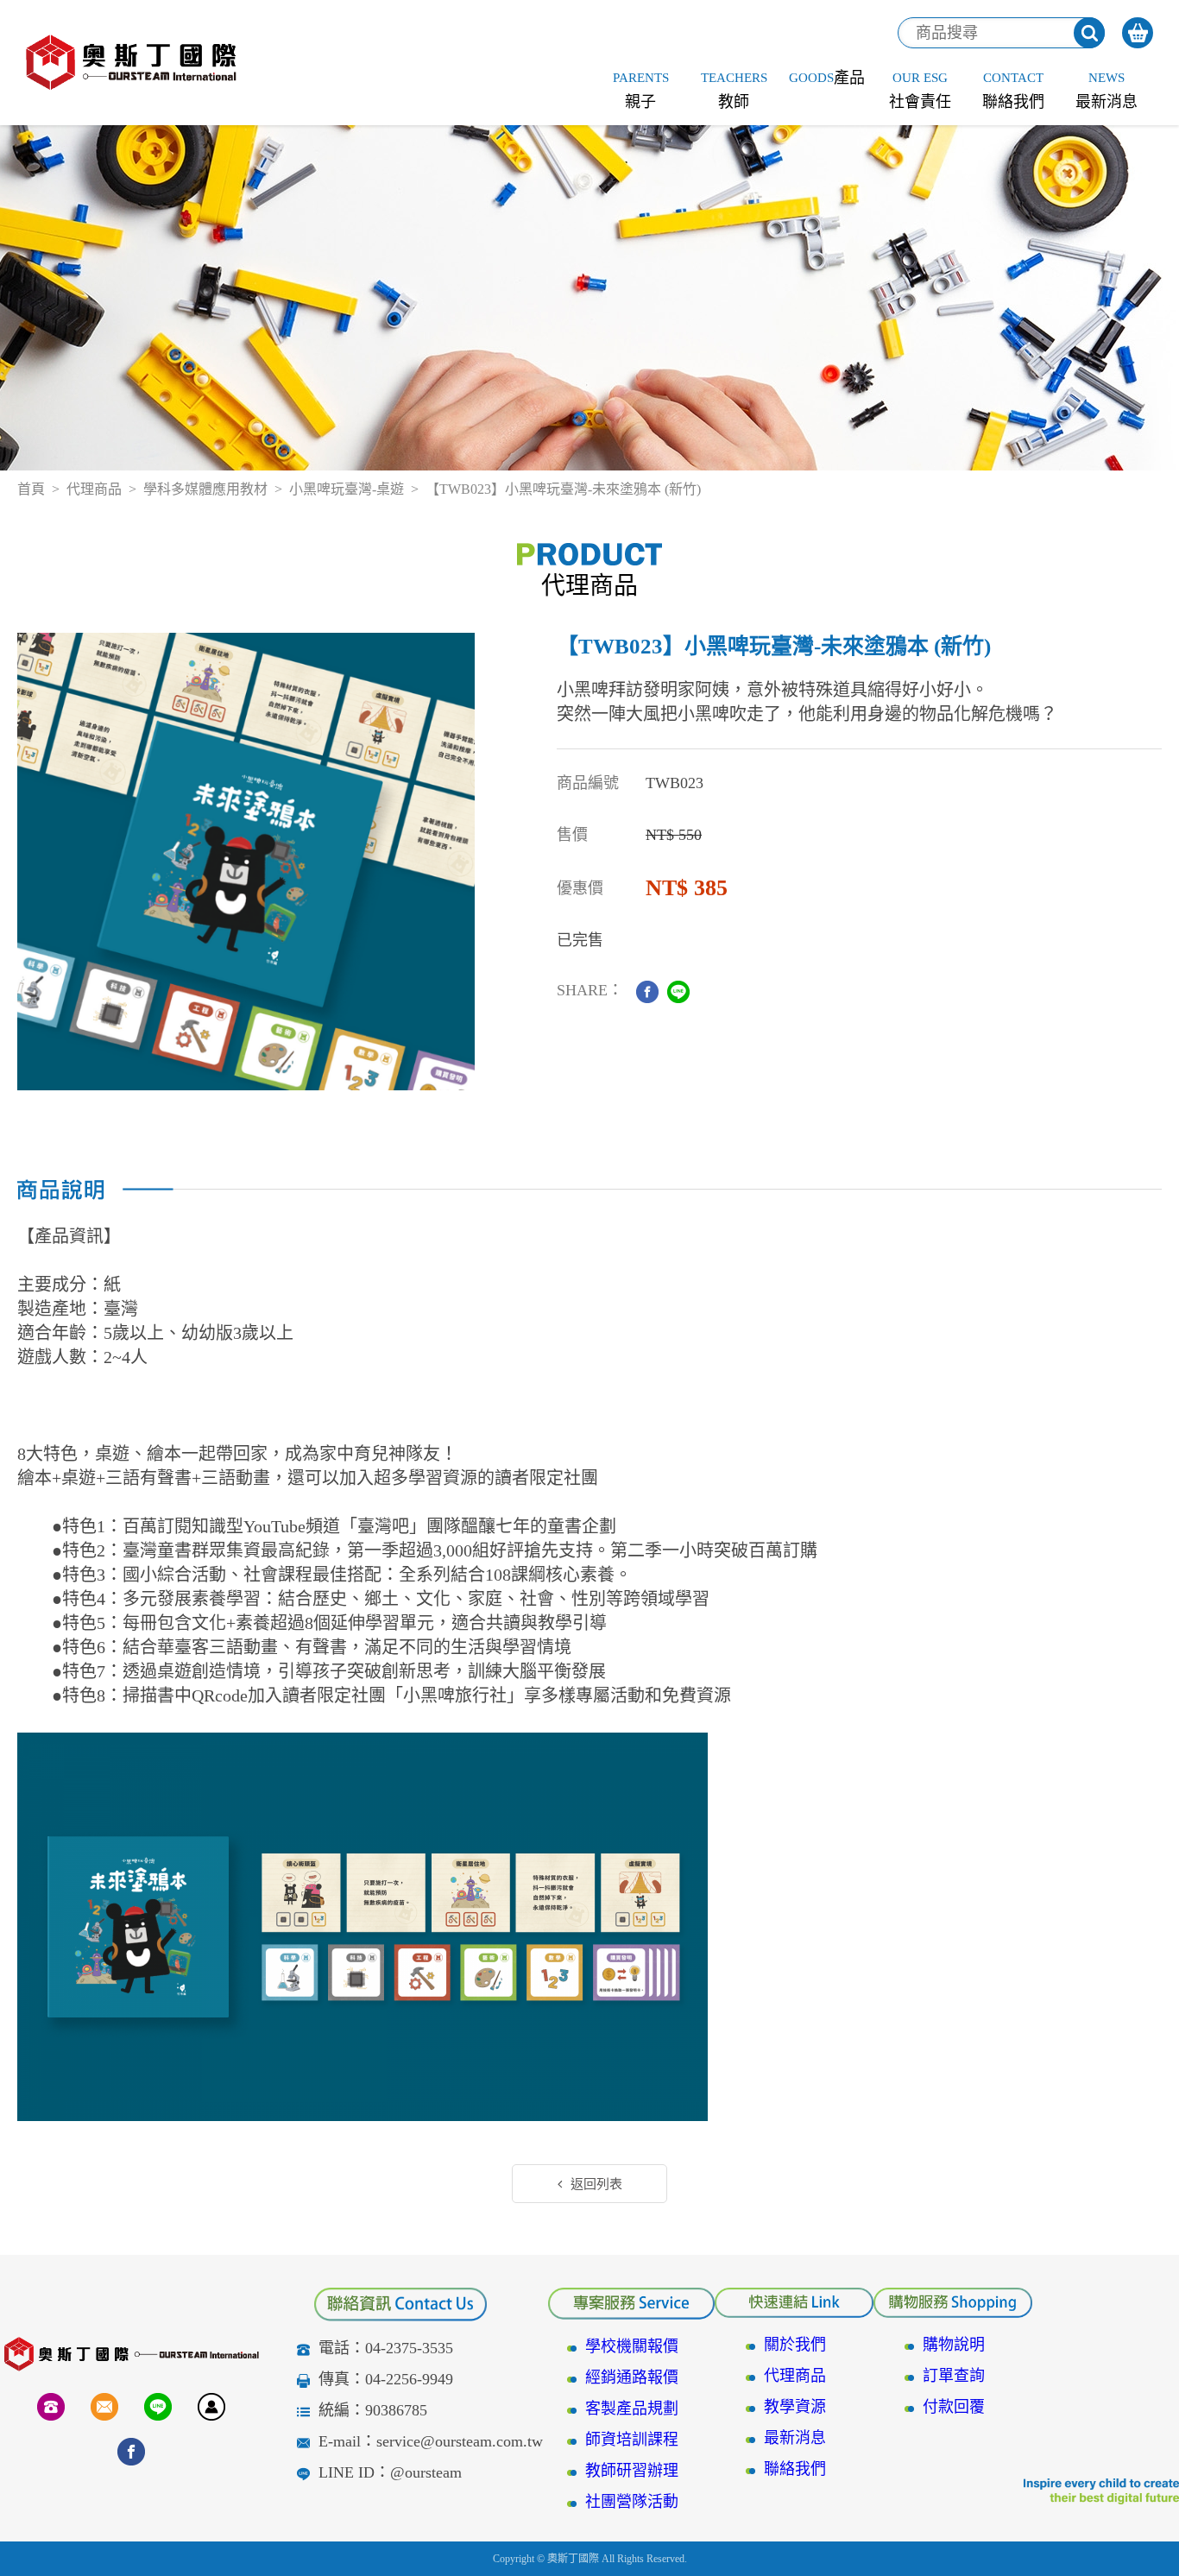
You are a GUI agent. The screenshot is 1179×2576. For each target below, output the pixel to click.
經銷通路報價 (632, 2377)
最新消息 (795, 2438)
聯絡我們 (795, 2469)
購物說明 (954, 2345)
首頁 (31, 489)
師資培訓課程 (632, 2440)
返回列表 (596, 2184)
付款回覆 (954, 2407)
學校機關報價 (632, 2346)
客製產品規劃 (632, 2409)
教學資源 (795, 2407)
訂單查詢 (954, 2376)
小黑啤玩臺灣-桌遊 (347, 489)
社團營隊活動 (632, 2502)
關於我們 (795, 2345)
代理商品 (94, 489)
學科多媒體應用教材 (205, 489)
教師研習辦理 (632, 2471)
